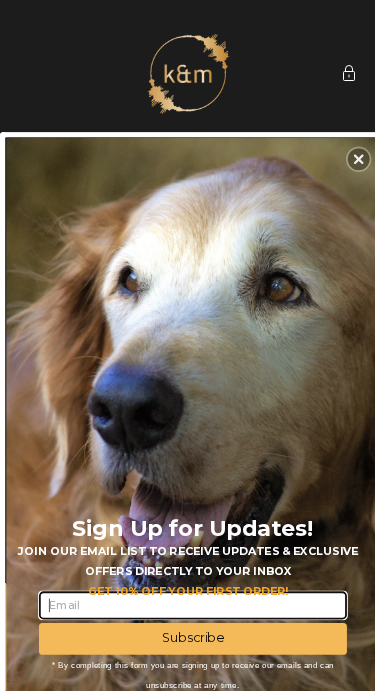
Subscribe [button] (193, 638)
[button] (359, 159)
